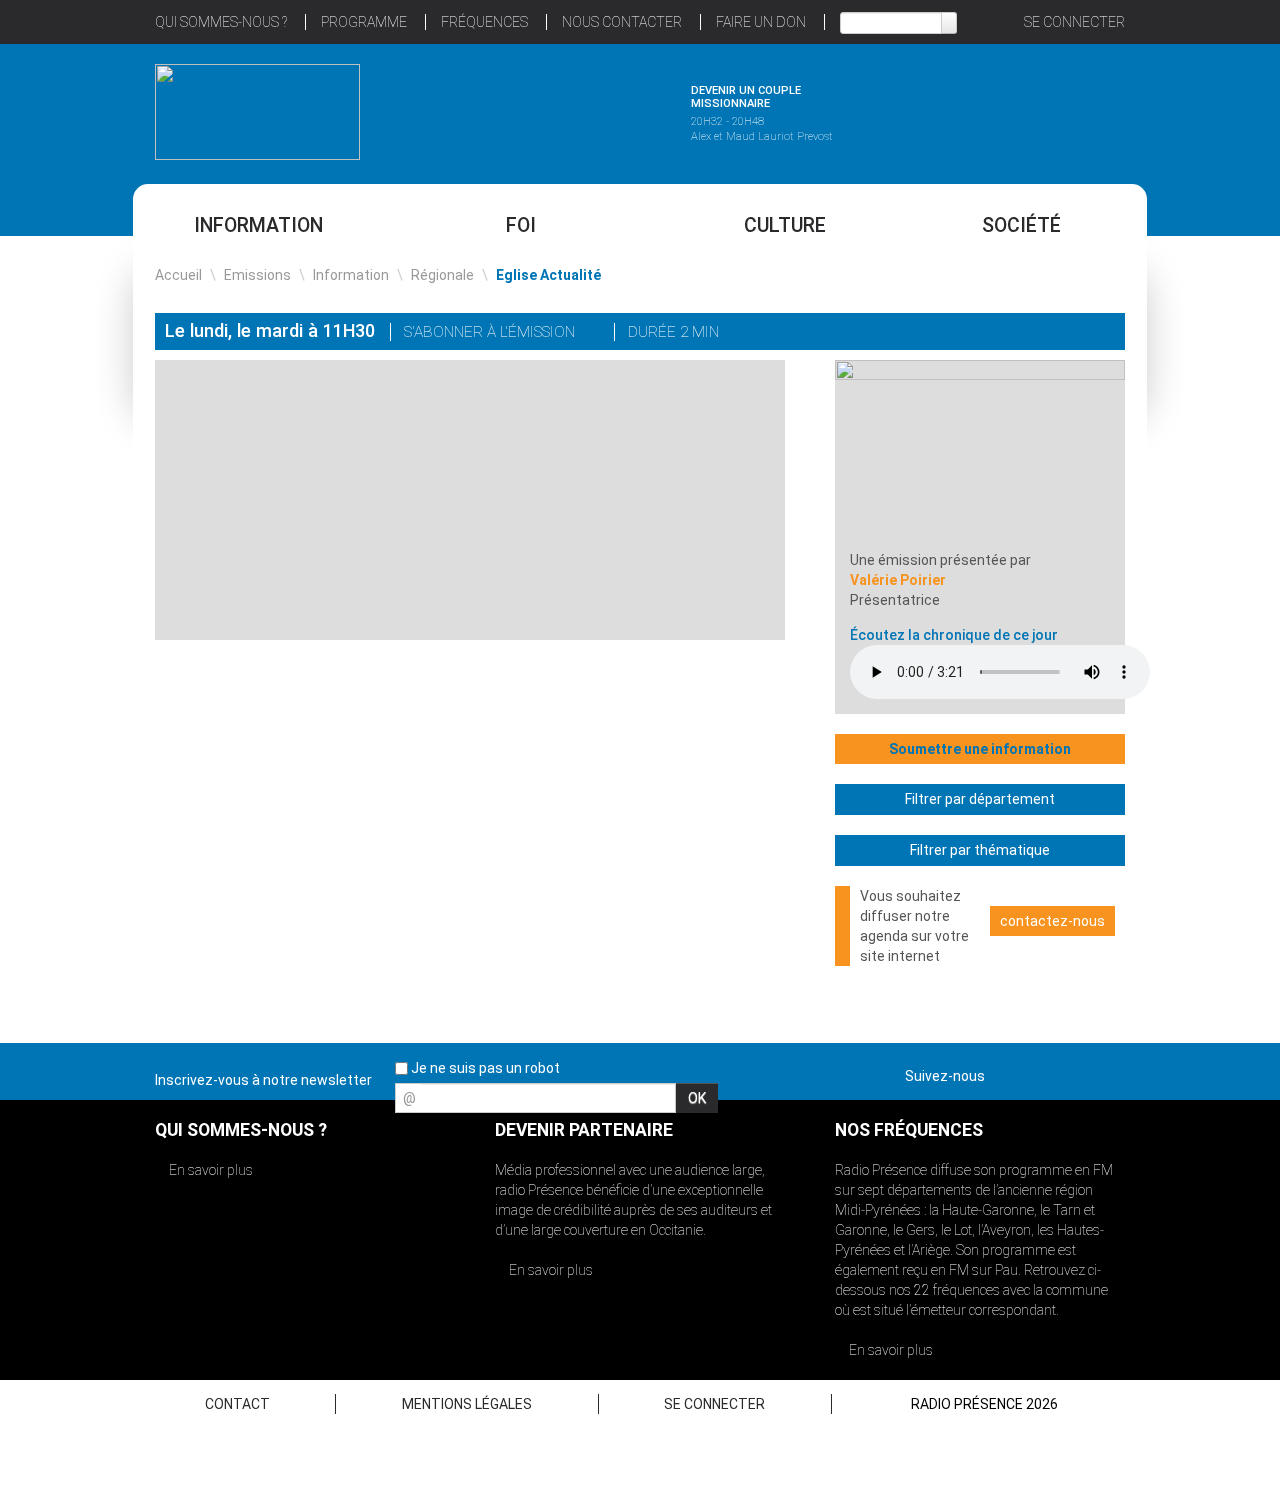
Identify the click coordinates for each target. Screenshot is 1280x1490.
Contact (237, 1404)
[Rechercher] (949, 23)
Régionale (442, 275)
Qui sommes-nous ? (221, 22)
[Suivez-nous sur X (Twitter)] (1039, 1072)
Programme (364, 22)
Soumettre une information (980, 749)
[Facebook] (1046, 333)
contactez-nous (1052, 921)
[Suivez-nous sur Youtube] (1074, 1072)
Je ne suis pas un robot (484, 1068)
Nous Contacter (622, 22)
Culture (785, 225)
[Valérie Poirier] (980, 454)
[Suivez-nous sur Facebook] (1004, 1072)
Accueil (178, 275)
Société (1021, 225)
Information (258, 225)
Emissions (257, 275)
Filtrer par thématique (980, 850)
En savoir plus (209, 1170)
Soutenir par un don (1180, 697)
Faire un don (761, 22)
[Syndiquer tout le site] (1109, 1072)
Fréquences (484, 22)
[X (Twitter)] (1018, 333)
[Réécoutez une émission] (1022, 109)
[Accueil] (257, 112)
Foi (521, 225)
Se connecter (1074, 22)
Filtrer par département (980, 799)
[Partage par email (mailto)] (1074, 333)
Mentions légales (467, 1404)
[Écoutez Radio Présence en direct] (585, 109)
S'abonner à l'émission (491, 332)
